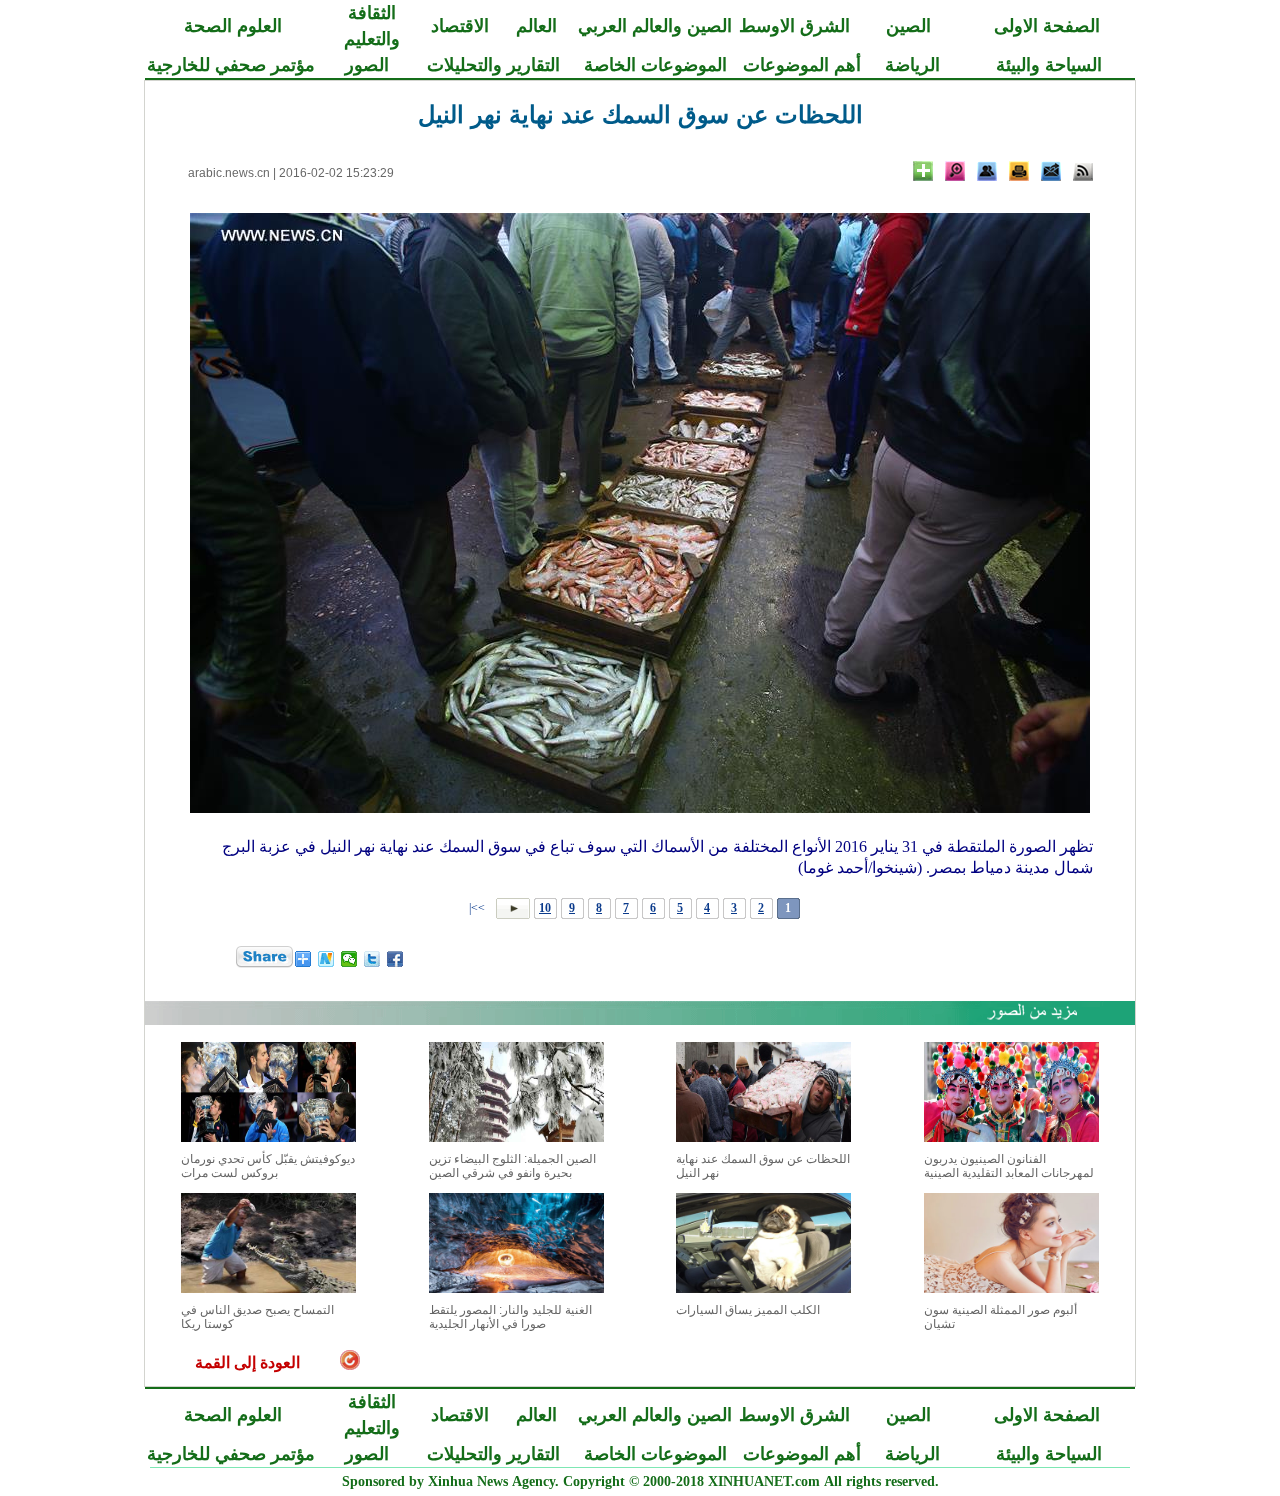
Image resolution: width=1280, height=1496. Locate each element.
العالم (536, 26)
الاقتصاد (460, 26)
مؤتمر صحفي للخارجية (231, 65)
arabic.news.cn (229, 173)
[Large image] (955, 171)
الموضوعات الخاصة (655, 65)
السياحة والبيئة (1049, 65)
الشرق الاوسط (794, 26)
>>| (478, 908)
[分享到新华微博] (326, 959)
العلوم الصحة (233, 26)
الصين (908, 26)
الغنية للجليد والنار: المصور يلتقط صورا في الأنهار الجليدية (510, 1317)
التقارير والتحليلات (493, 65)
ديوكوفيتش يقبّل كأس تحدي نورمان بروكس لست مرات (268, 1166)
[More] (923, 171)
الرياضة (912, 65)
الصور (367, 65)
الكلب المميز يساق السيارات (748, 1310)
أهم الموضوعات (802, 65)
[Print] (1019, 171)
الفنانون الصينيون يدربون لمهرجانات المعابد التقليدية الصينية (1009, 1166)
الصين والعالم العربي (655, 26)
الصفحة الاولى (1047, 26)
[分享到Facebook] (395, 959)
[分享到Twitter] (372, 959)
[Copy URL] (987, 171)
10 (545, 908)
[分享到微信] (349, 959)
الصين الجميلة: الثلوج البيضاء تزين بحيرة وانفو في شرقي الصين (512, 1166)
